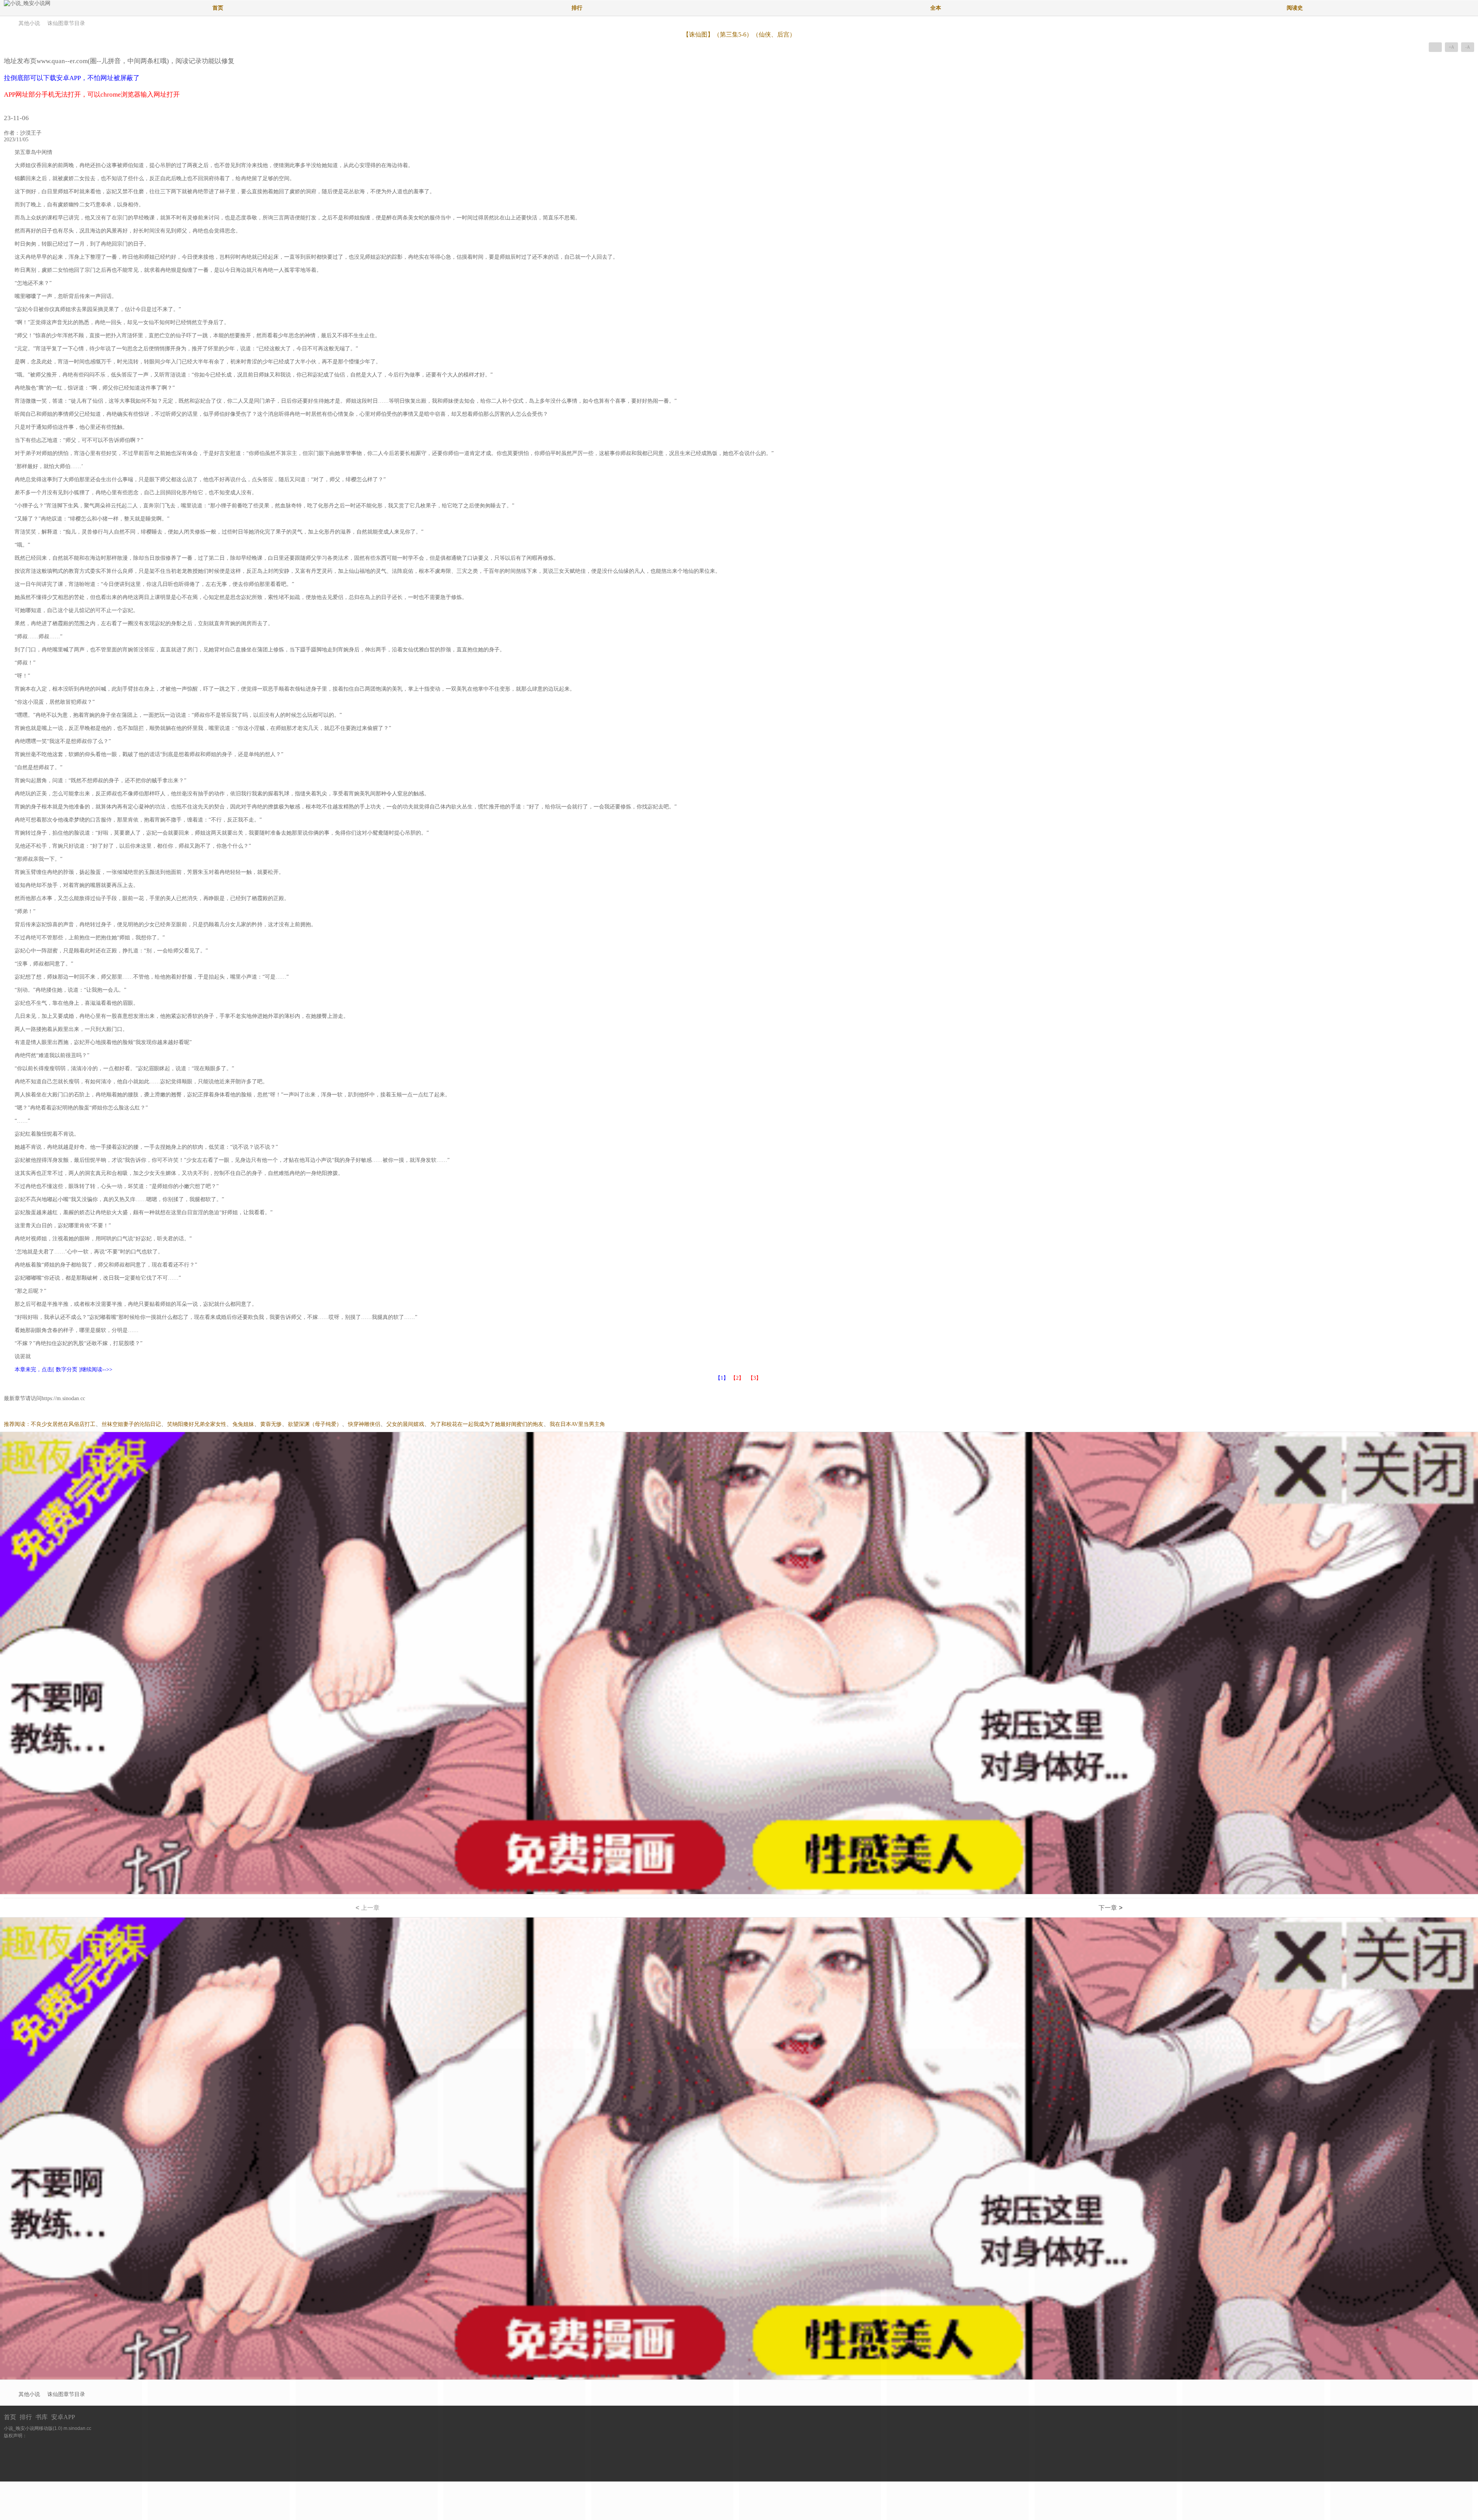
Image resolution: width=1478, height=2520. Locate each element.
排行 (577, 8)
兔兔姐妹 (243, 1424)
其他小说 (29, 23)
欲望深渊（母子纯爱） (315, 1424)
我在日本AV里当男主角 (577, 1424)
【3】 (755, 1378)
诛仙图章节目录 (66, 23)
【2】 (737, 1378)
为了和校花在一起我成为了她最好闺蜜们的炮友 (487, 1424)
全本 (936, 8)
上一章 (368, 1908)
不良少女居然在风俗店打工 (63, 1424)
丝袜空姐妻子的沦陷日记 (131, 1424)
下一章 (1110, 1908)
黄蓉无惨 (271, 1424)
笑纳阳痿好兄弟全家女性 (197, 1424)
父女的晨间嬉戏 (405, 1424)
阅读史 (1295, 8)
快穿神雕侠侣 (364, 1424)
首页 (218, 8)
